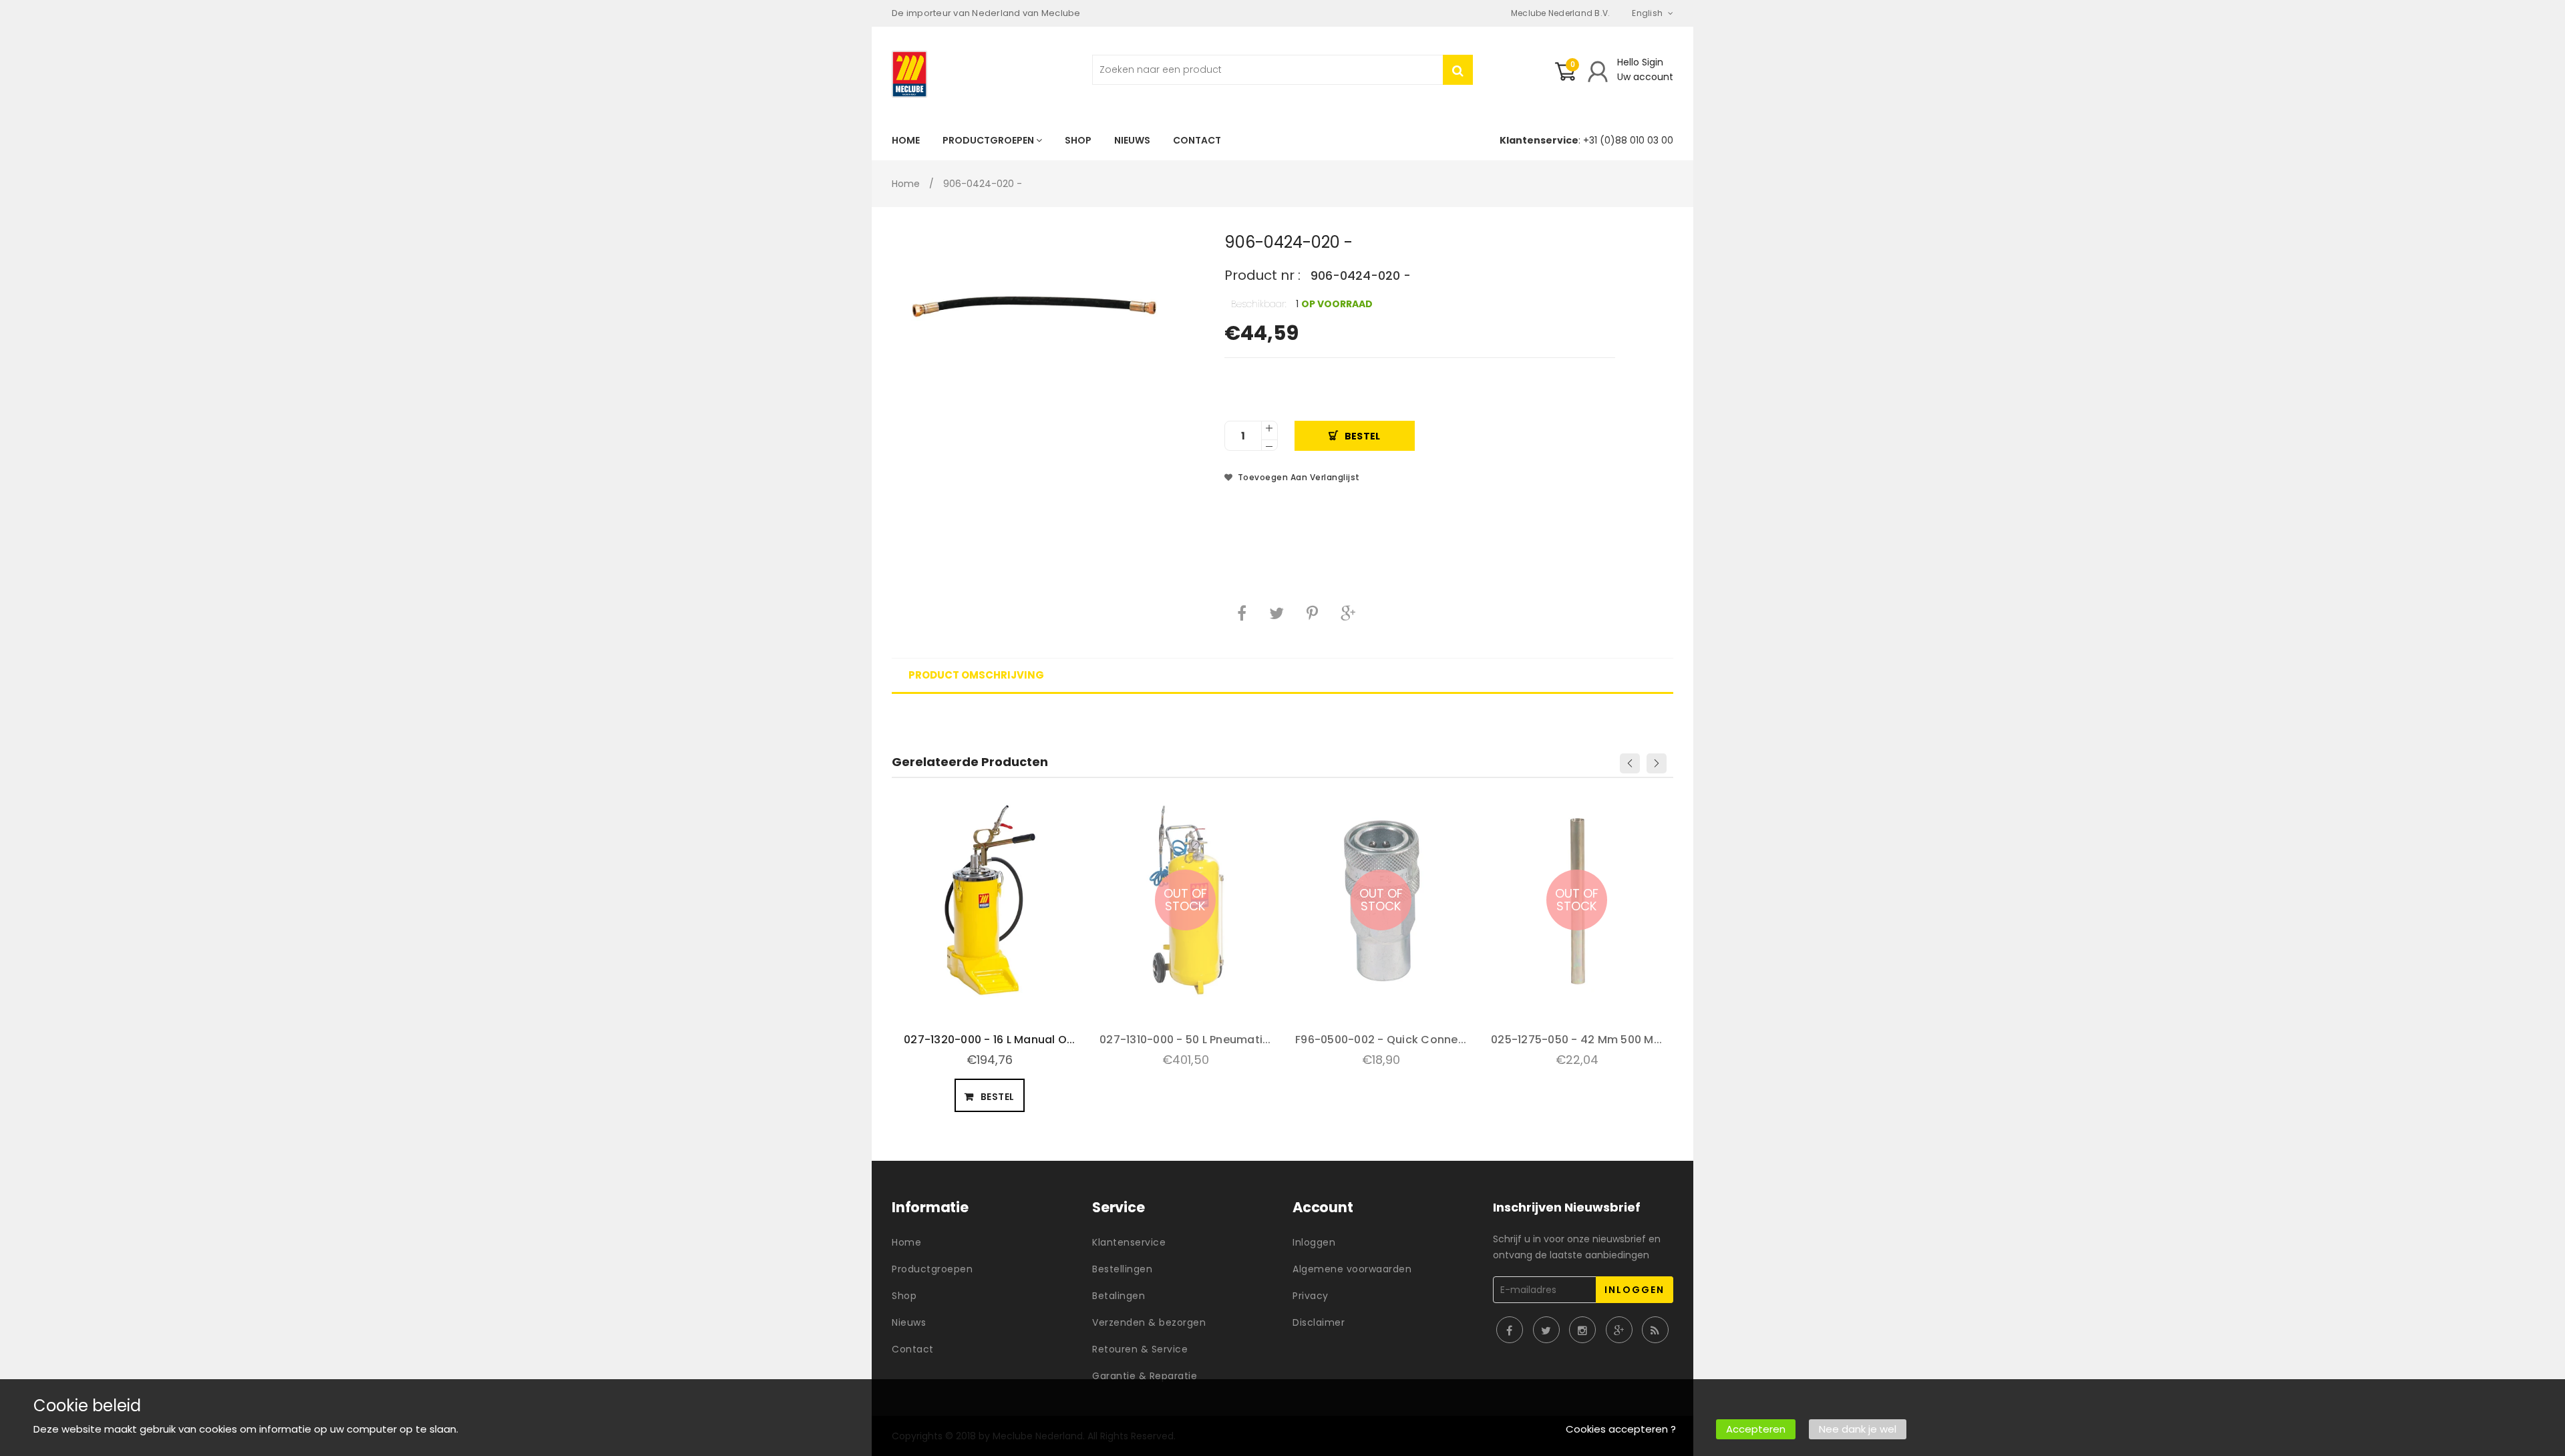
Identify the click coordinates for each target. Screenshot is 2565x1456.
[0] (1565, 77)
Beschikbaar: (1259, 304)
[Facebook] (1242, 613)
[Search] (1458, 70)
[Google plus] (1348, 613)
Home (906, 184)
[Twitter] (1276, 613)
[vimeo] (1312, 613)
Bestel (1363, 436)
